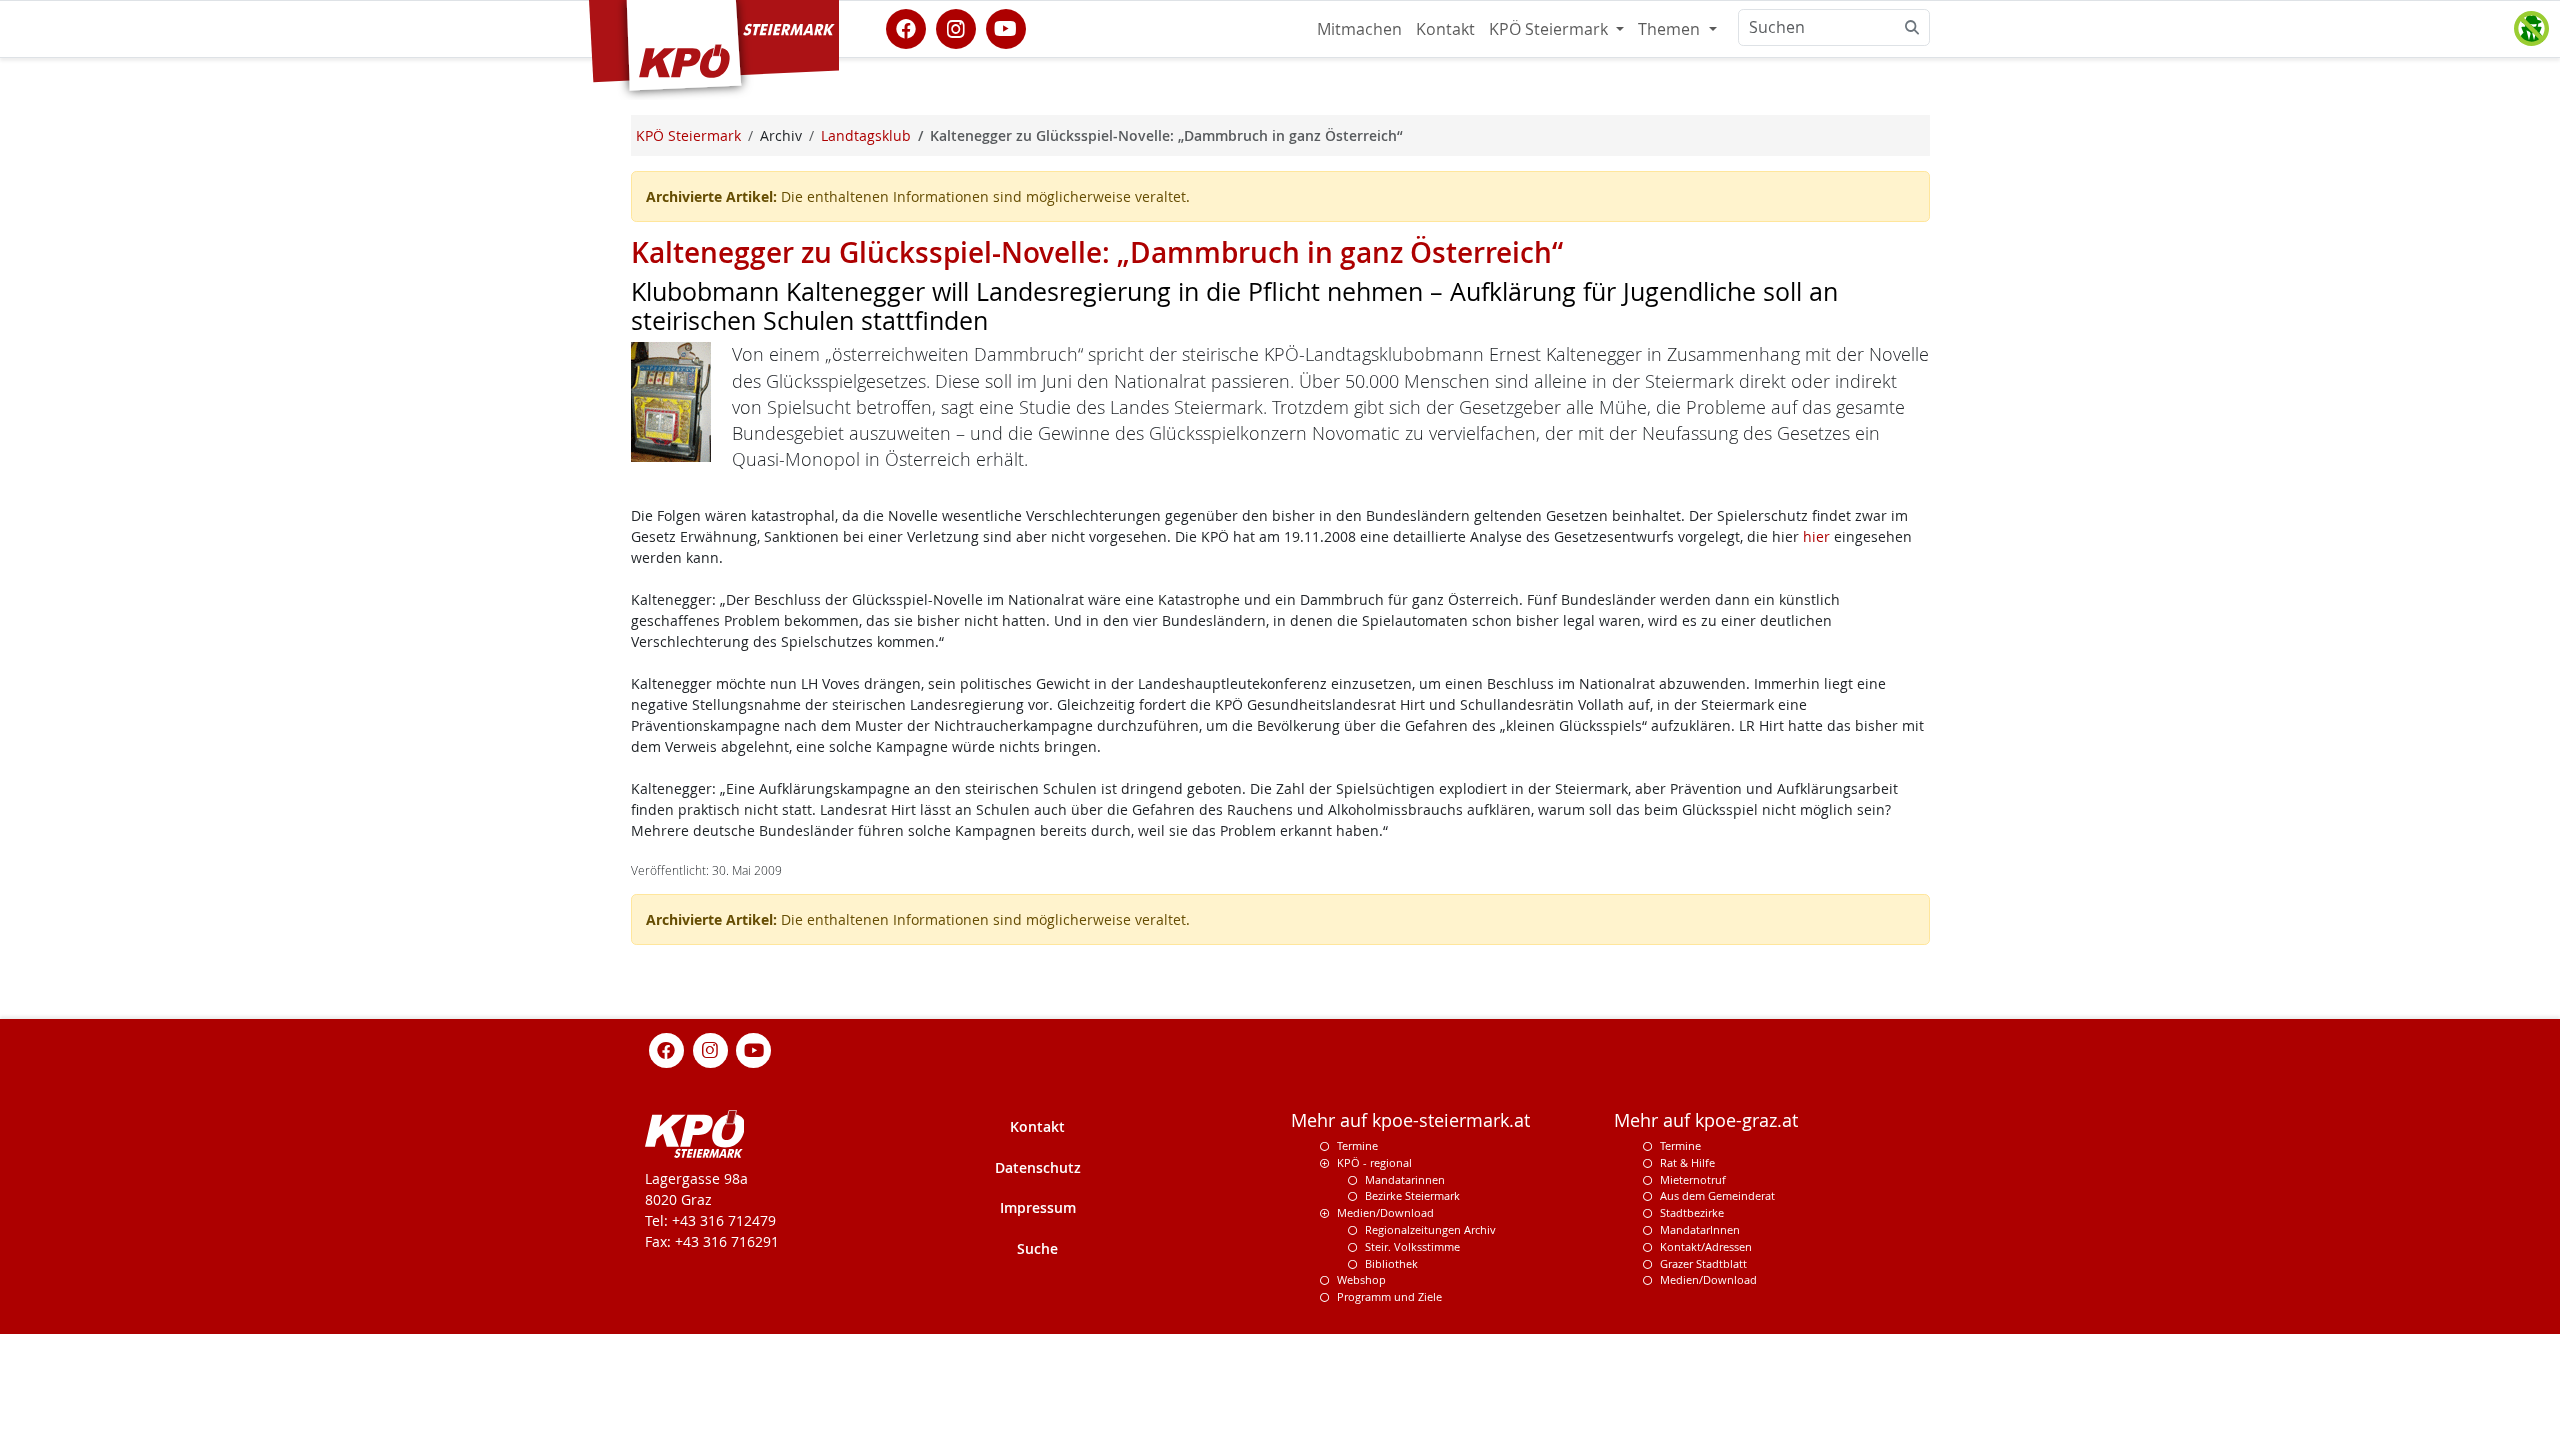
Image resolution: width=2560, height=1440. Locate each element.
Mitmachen (1359, 29)
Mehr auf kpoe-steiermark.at (1410, 1120)
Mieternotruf (1693, 1179)
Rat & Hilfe (1687, 1162)
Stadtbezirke (1692, 1212)
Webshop (1361, 1279)
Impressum (1038, 1207)
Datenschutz (1038, 1167)
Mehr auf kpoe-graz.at (1706, 1120)
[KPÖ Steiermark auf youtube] (1006, 27)
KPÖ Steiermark (1550, 29)
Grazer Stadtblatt (1703, 1263)
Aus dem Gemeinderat (1717, 1195)
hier (1816, 536)
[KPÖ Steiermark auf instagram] (956, 27)
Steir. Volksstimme (1412, 1246)
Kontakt (1445, 29)
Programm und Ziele (1389, 1296)
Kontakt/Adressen (1706, 1246)
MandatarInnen (1700, 1229)
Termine (1357, 1145)
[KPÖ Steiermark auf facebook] (906, 27)
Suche (1037, 1248)
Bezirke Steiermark (1412, 1195)
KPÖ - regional (1374, 1162)
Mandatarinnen (1405, 1179)
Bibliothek (1391, 1263)
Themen (1671, 29)
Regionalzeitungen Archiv (1430, 1229)
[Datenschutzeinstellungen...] (2531, 29)
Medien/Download (1385, 1212)
